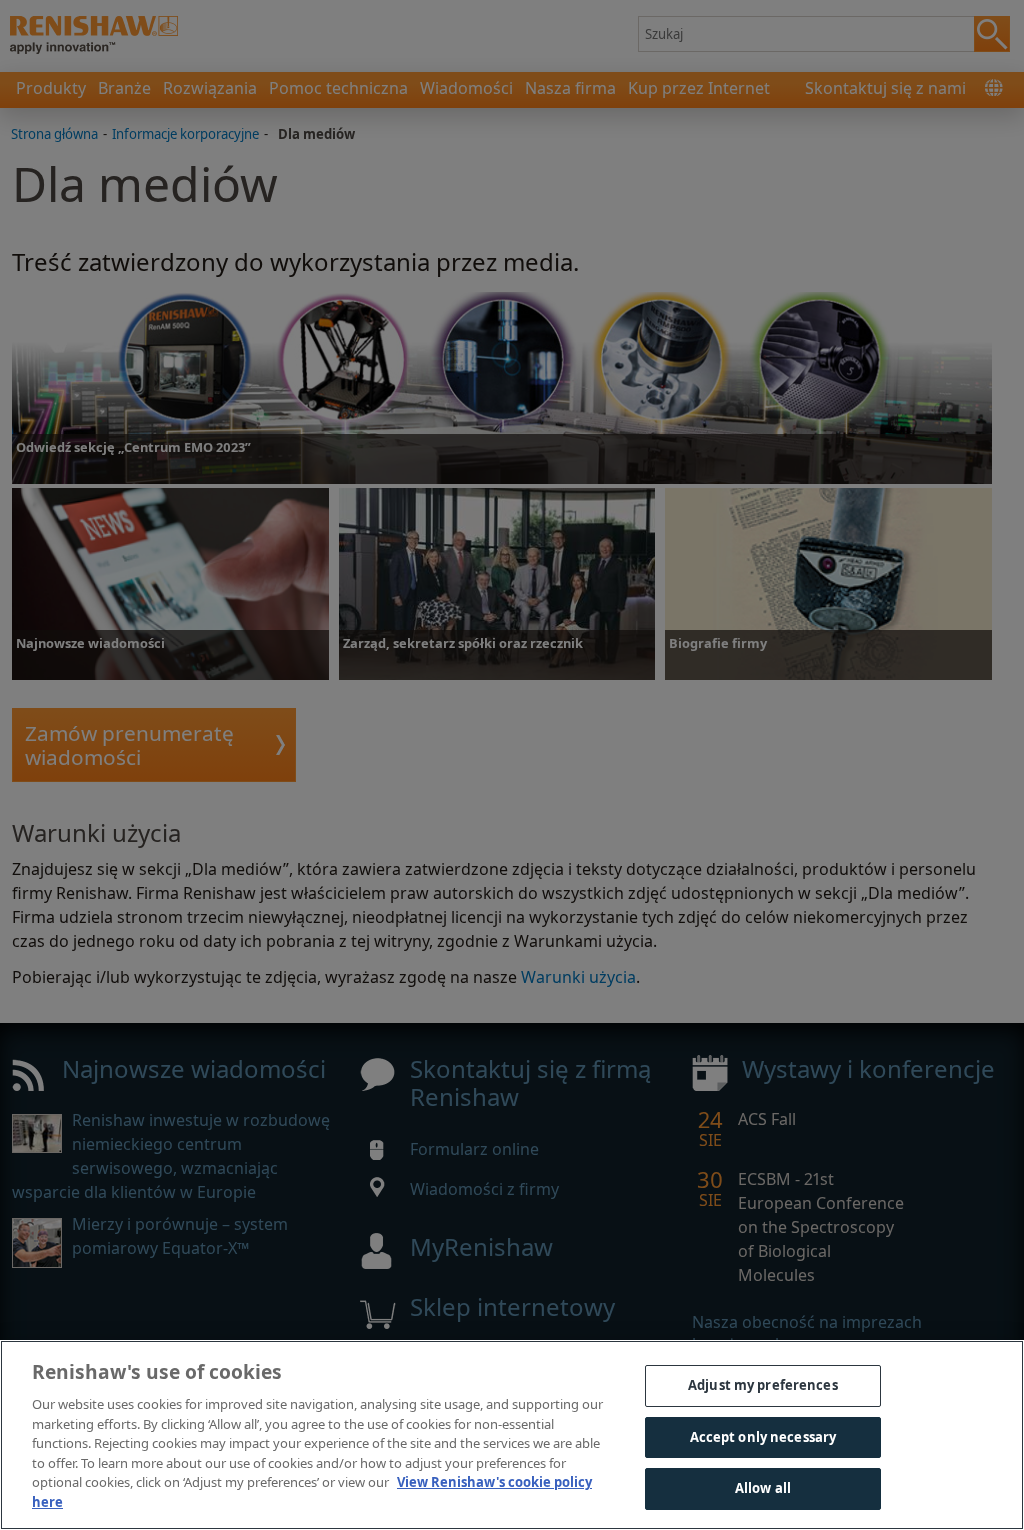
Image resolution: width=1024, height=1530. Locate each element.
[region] (512, 1435)
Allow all (763, 1488)
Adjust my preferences (763, 1385)
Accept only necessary (763, 1437)
